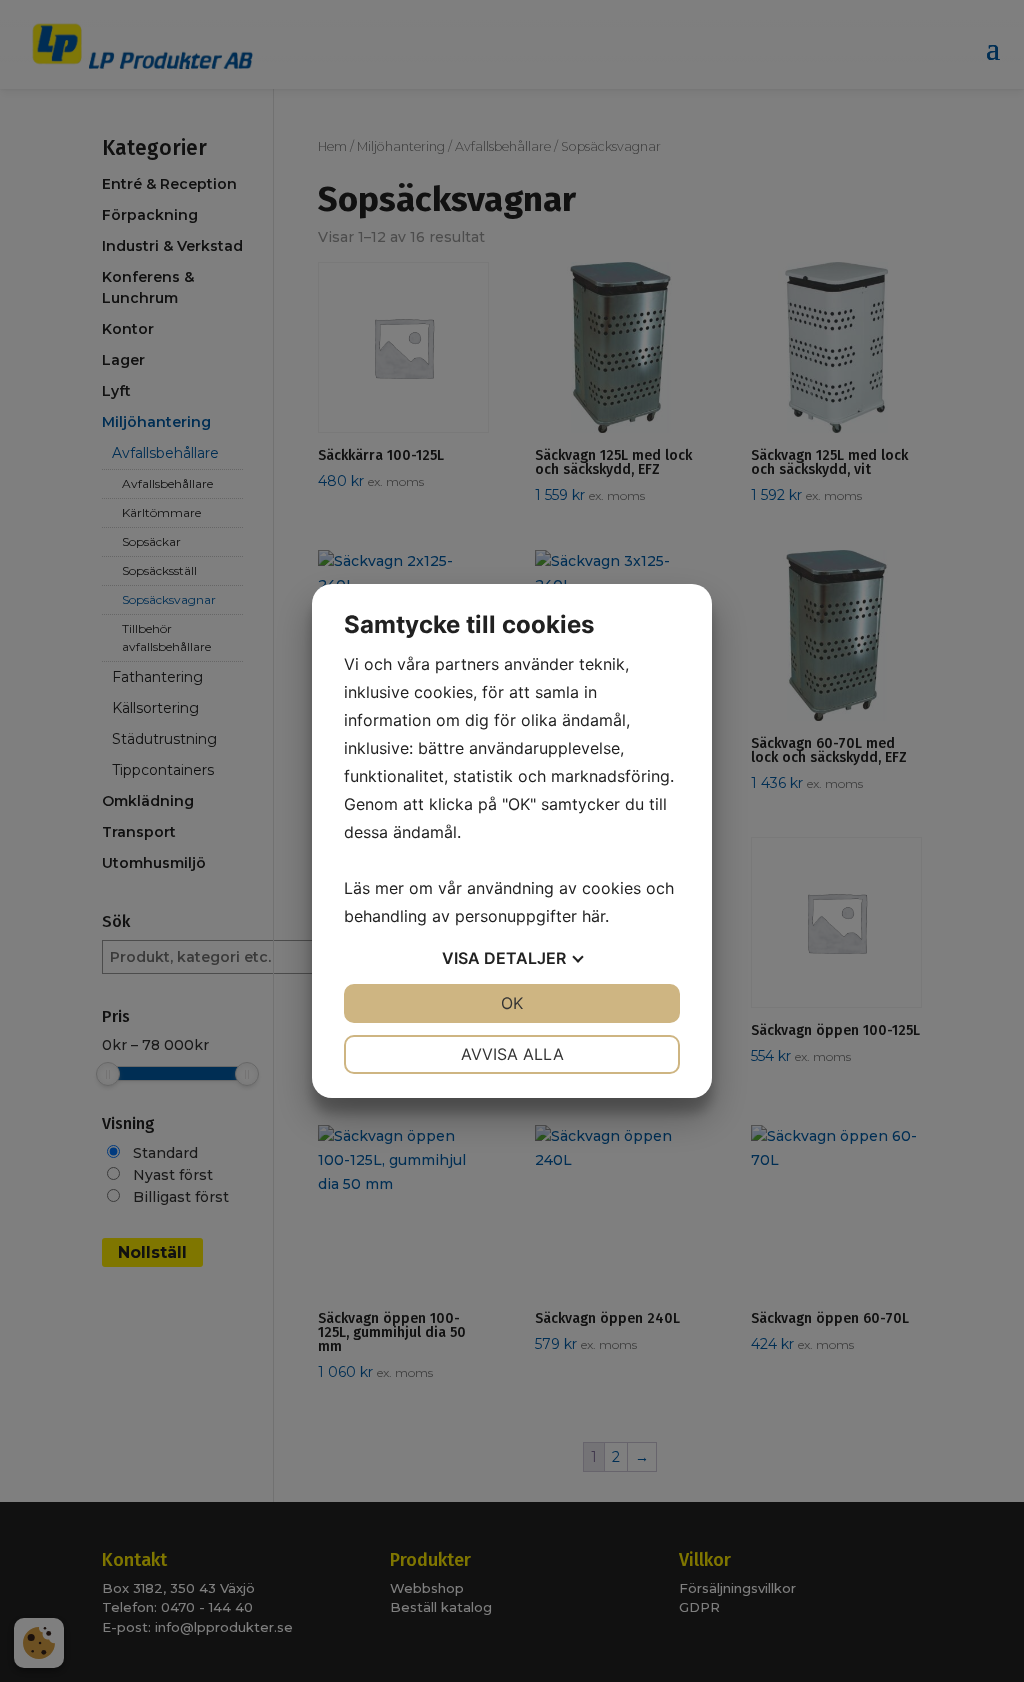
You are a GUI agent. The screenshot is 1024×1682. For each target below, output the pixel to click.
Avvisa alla (512, 1054)
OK (512, 1003)
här (593, 916)
